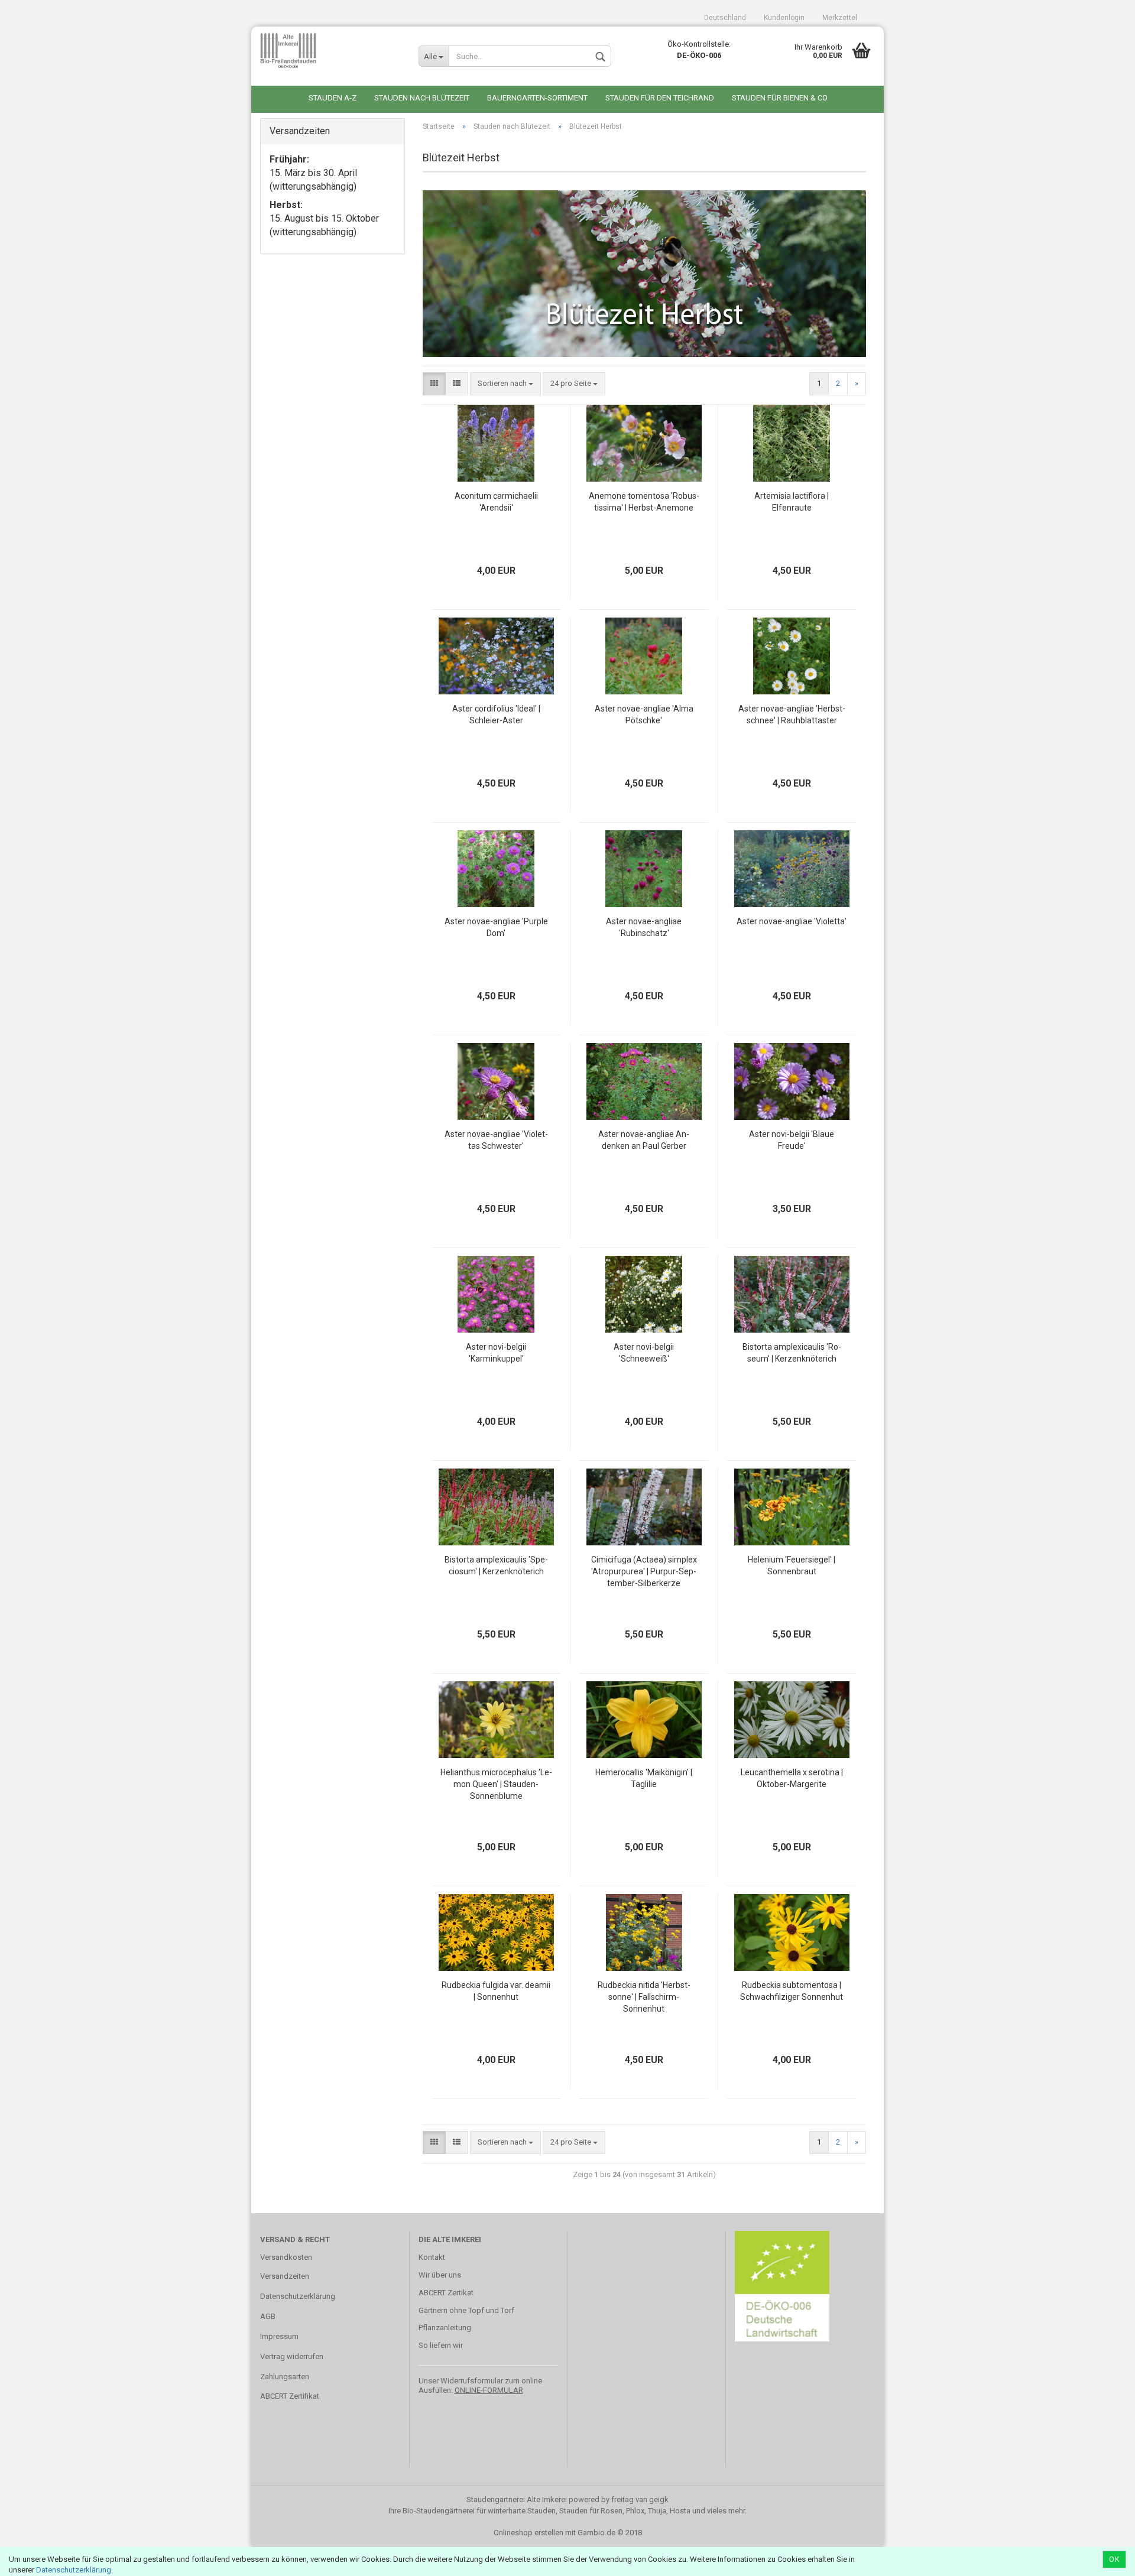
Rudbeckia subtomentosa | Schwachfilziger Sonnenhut (792, 1991)
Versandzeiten (285, 2276)
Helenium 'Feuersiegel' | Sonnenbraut (792, 1565)
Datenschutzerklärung (74, 2570)
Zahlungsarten (285, 2377)
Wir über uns (440, 2275)
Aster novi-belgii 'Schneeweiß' (644, 1353)
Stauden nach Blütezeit (422, 98)
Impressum (279, 2336)
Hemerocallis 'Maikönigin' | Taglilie (644, 1778)
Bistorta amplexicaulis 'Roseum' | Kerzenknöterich (792, 1353)
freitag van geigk (640, 2499)
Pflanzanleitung (445, 2328)
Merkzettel (840, 18)
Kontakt (432, 2257)
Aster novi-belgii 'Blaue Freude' (792, 1140)
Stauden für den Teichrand (660, 98)
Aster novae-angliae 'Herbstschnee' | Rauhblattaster (792, 714)
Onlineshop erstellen (528, 2533)
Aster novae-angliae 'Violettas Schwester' (496, 1140)
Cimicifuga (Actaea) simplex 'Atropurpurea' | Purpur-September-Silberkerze (644, 1571)
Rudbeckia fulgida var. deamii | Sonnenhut (496, 1991)
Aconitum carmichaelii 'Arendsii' (496, 502)
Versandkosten (286, 2257)
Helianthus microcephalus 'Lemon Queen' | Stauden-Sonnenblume (496, 1784)
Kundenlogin (784, 18)
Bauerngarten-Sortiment (537, 98)
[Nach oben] (1102, 2558)
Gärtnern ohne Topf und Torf (466, 2310)
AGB (268, 2316)
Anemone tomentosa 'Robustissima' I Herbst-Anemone (644, 502)
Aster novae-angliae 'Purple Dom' (496, 927)
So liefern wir (441, 2345)
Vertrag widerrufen (292, 2356)
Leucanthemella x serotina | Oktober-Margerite (792, 1778)
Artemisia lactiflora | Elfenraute (792, 502)
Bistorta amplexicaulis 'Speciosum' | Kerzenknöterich (496, 1565)
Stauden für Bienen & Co (780, 98)
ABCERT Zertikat (446, 2293)
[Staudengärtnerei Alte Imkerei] (330, 50)
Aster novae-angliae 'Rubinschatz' (644, 927)
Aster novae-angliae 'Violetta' (792, 921)
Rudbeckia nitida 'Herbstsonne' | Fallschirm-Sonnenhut (644, 1997)
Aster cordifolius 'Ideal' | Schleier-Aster (496, 714)
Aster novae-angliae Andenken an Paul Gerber (644, 1140)
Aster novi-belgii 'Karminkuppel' (496, 1353)
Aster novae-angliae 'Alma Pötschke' (644, 714)
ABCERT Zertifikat (290, 2396)
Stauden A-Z (333, 98)
